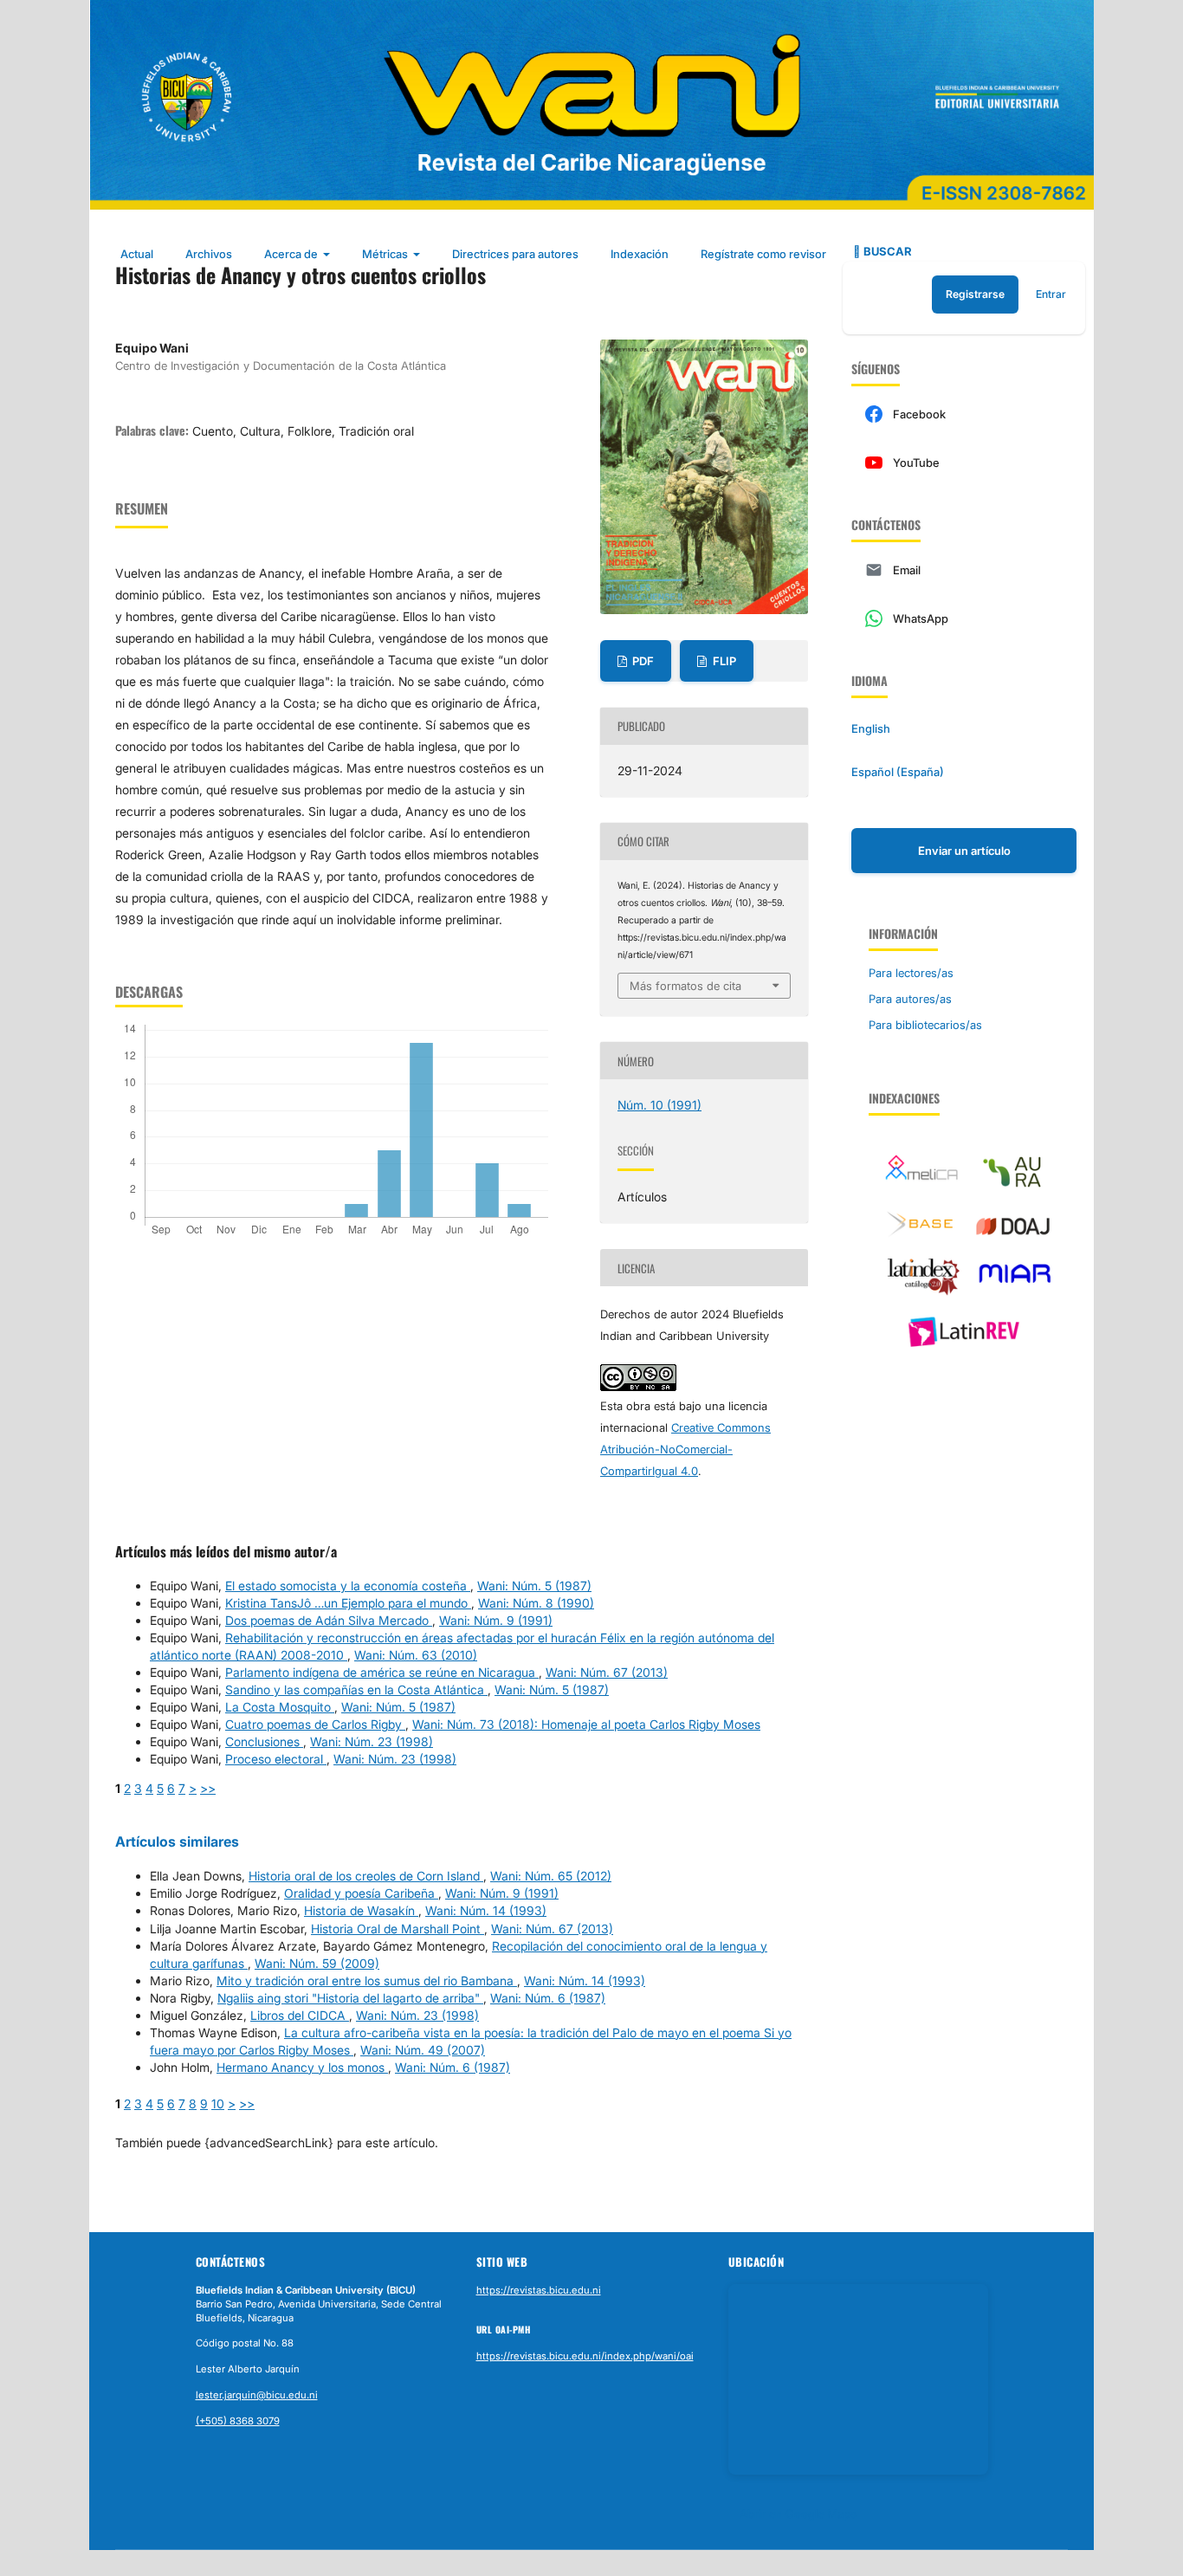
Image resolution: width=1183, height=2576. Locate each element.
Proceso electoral (276, 1759)
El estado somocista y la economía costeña (348, 1586)
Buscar (886, 251)
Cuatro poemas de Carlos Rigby (315, 1724)
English (871, 728)
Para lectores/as (911, 973)
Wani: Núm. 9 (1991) (496, 1620)
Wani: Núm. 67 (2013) (607, 1672)
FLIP (723, 661)
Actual (137, 254)
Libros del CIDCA (300, 2015)
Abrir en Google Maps (798, 2514)
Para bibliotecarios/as (925, 1025)
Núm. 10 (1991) (659, 1105)
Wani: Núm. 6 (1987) (548, 1998)
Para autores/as (910, 999)
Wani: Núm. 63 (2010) (416, 1655)
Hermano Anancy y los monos (302, 2067)
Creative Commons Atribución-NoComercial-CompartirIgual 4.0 (685, 1449)
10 (218, 2104)
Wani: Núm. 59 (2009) (317, 1963)
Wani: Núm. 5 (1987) (534, 1586)
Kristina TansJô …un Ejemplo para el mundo (348, 1603)
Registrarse (975, 294)
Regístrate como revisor (763, 254)
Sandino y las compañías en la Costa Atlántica (356, 1689)
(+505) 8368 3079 (238, 2421)
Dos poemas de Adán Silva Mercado (329, 1620)
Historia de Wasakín (361, 1910)
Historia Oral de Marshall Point (398, 1929)
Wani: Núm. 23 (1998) (372, 1741)
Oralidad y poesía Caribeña (361, 1893)
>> (208, 1788)
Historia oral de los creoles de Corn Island (366, 1876)
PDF (642, 661)
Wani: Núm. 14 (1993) (486, 1910)
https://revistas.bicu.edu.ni (539, 2290)
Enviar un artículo (964, 851)
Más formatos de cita (685, 986)
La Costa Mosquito (280, 1707)
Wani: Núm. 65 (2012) (551, 1876)
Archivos (209, 254)
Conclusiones (264, 1741)
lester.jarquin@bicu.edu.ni (257, 2395)
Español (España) (898, 772)
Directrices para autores (515, 254)
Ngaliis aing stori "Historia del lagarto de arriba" (350, 1998)
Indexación (640, 254)
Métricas (386, 254)
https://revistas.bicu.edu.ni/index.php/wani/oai (585, 2356)
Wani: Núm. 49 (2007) (423, 2050)
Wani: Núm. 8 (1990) (536, 1603)
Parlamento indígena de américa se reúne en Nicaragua (382, 1672)
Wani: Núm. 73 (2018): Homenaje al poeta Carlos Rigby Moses (586, 1724)
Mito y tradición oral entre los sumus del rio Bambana (367, 1981)
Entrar (1051, 294)
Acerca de (292, 254)
